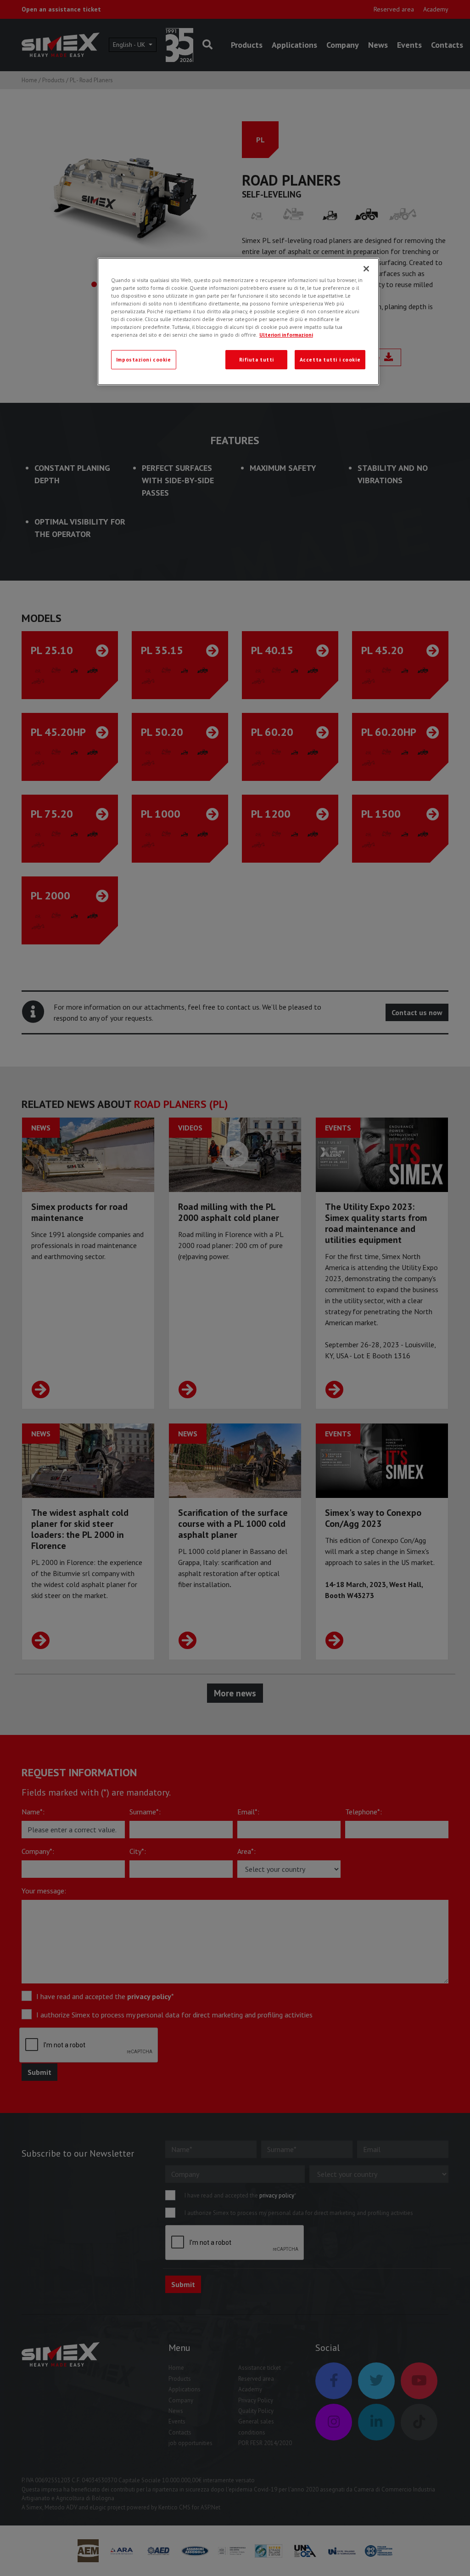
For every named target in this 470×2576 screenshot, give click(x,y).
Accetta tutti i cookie (330, 359)
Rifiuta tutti (257, 359)
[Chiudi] (366, 269)
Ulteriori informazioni (286, 335)
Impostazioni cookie (144, 359)
